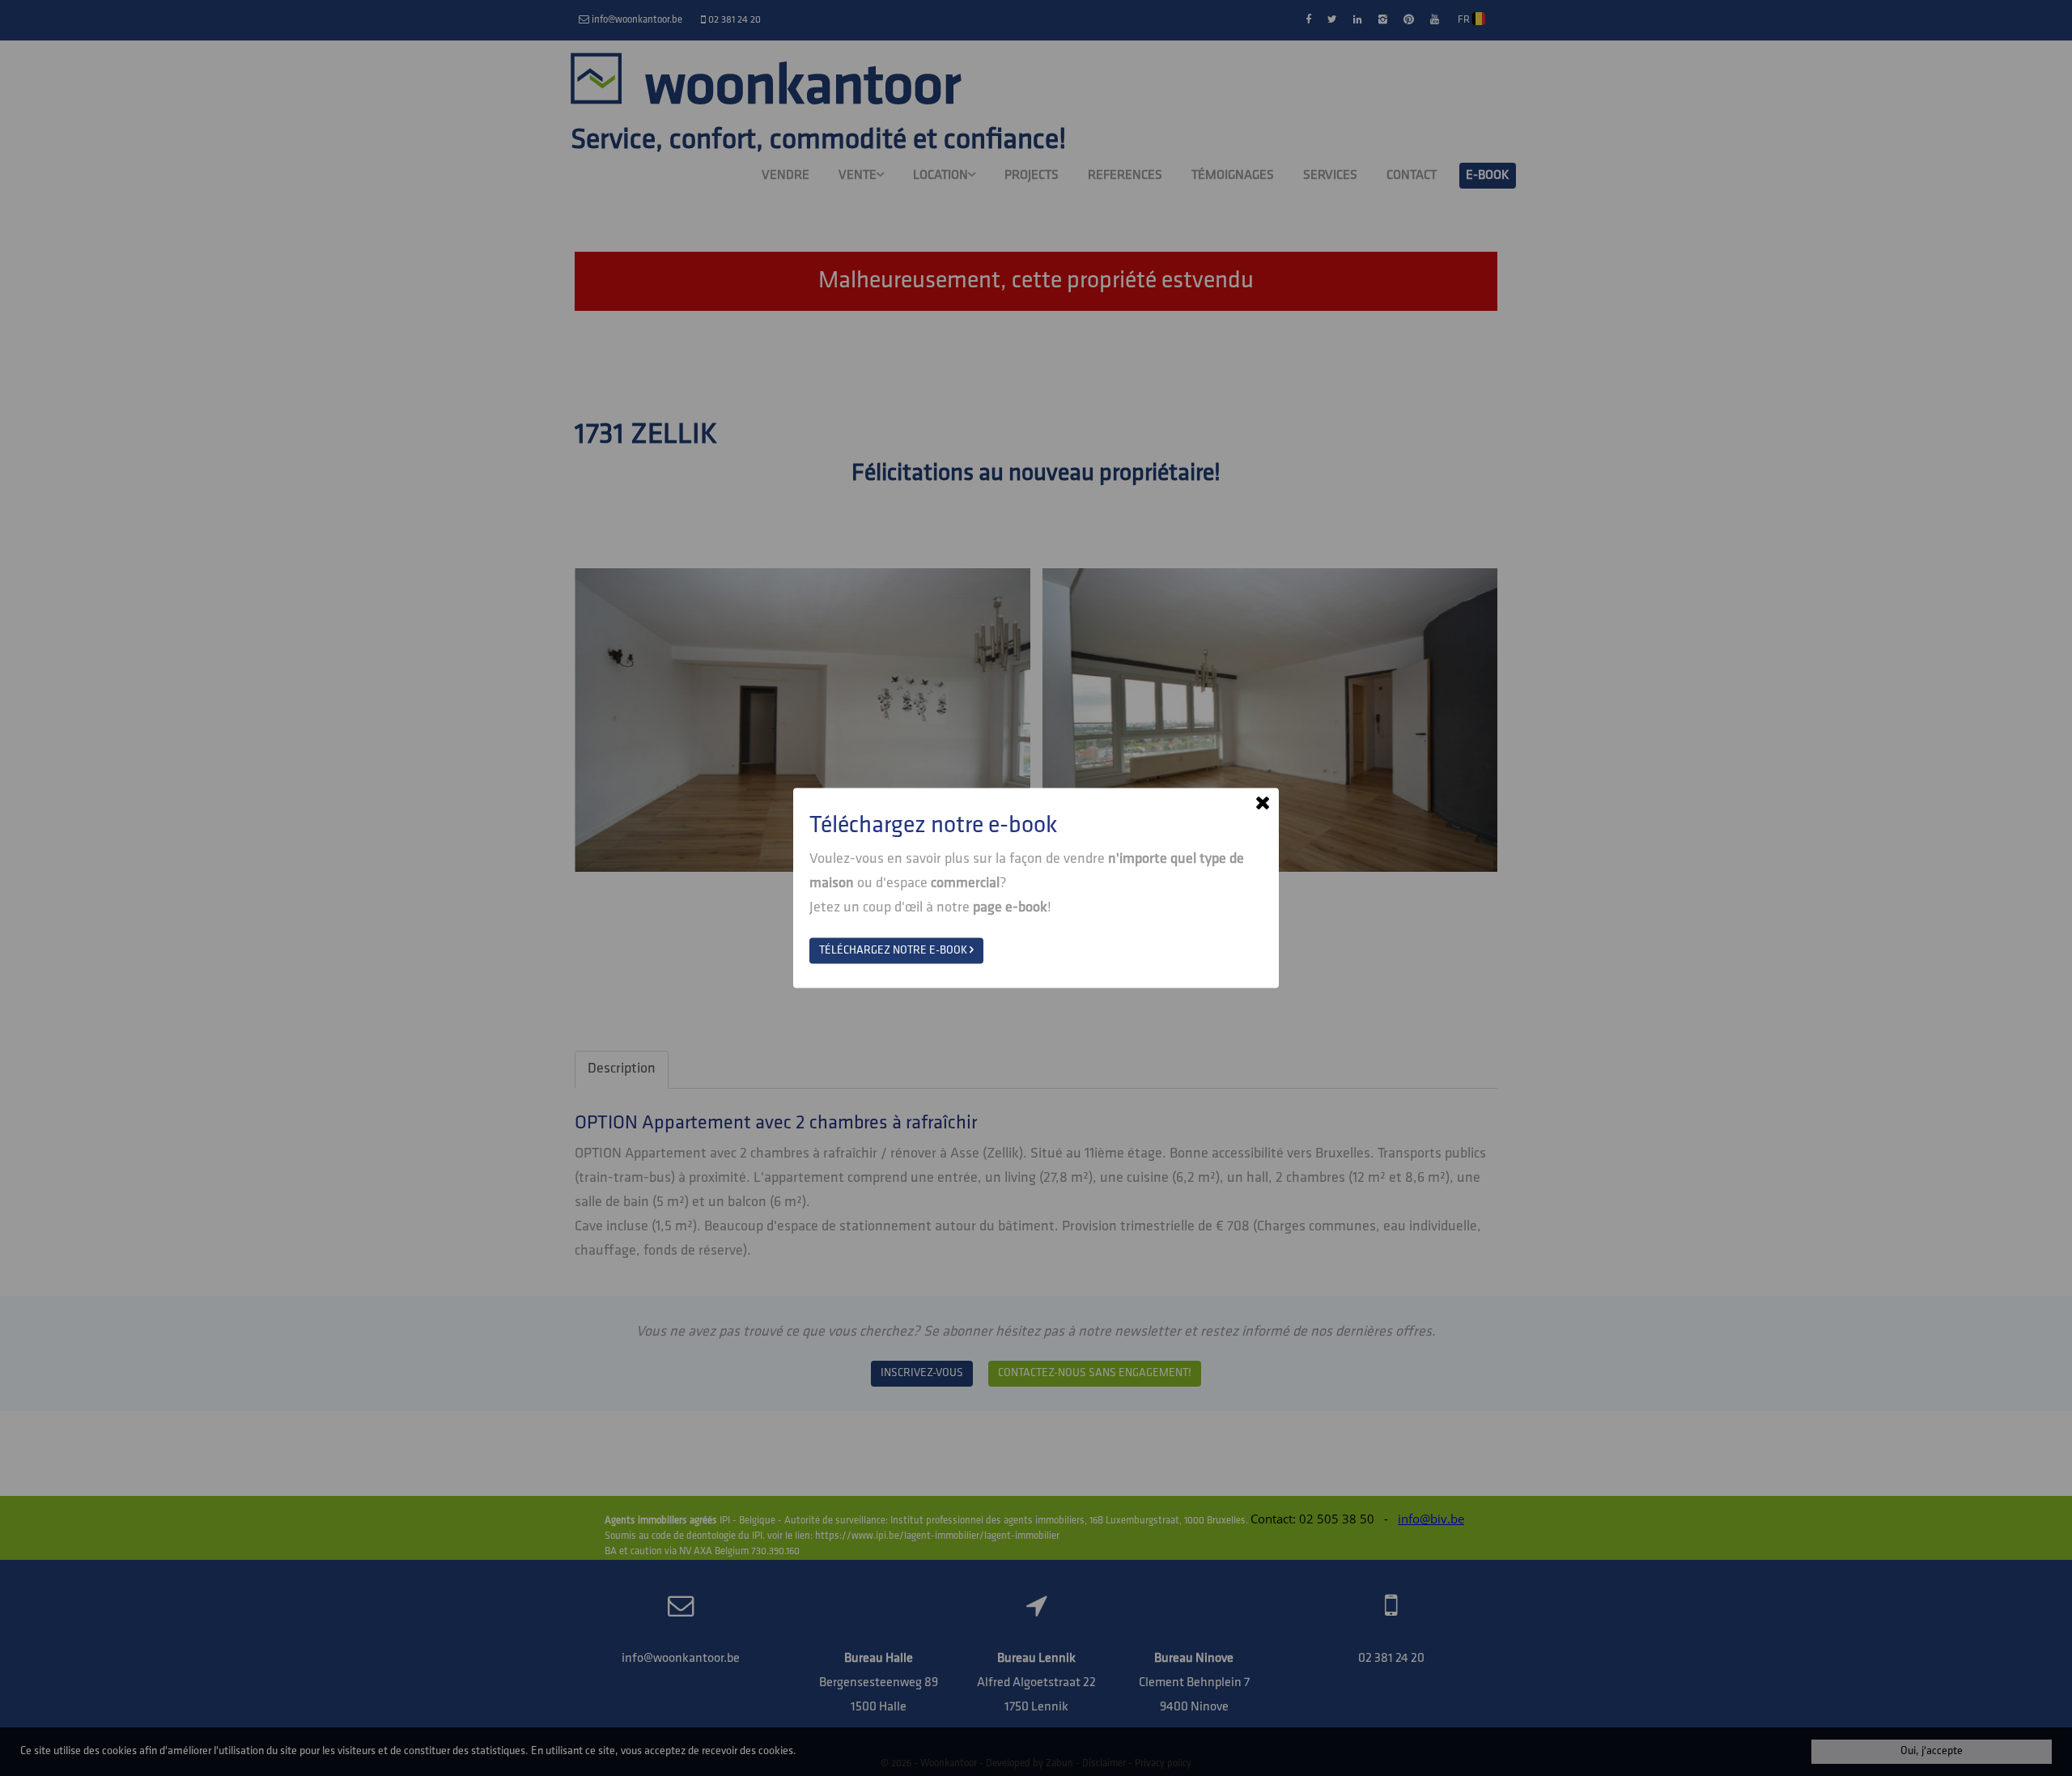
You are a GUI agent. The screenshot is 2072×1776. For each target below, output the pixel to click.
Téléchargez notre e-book (894, 951)
